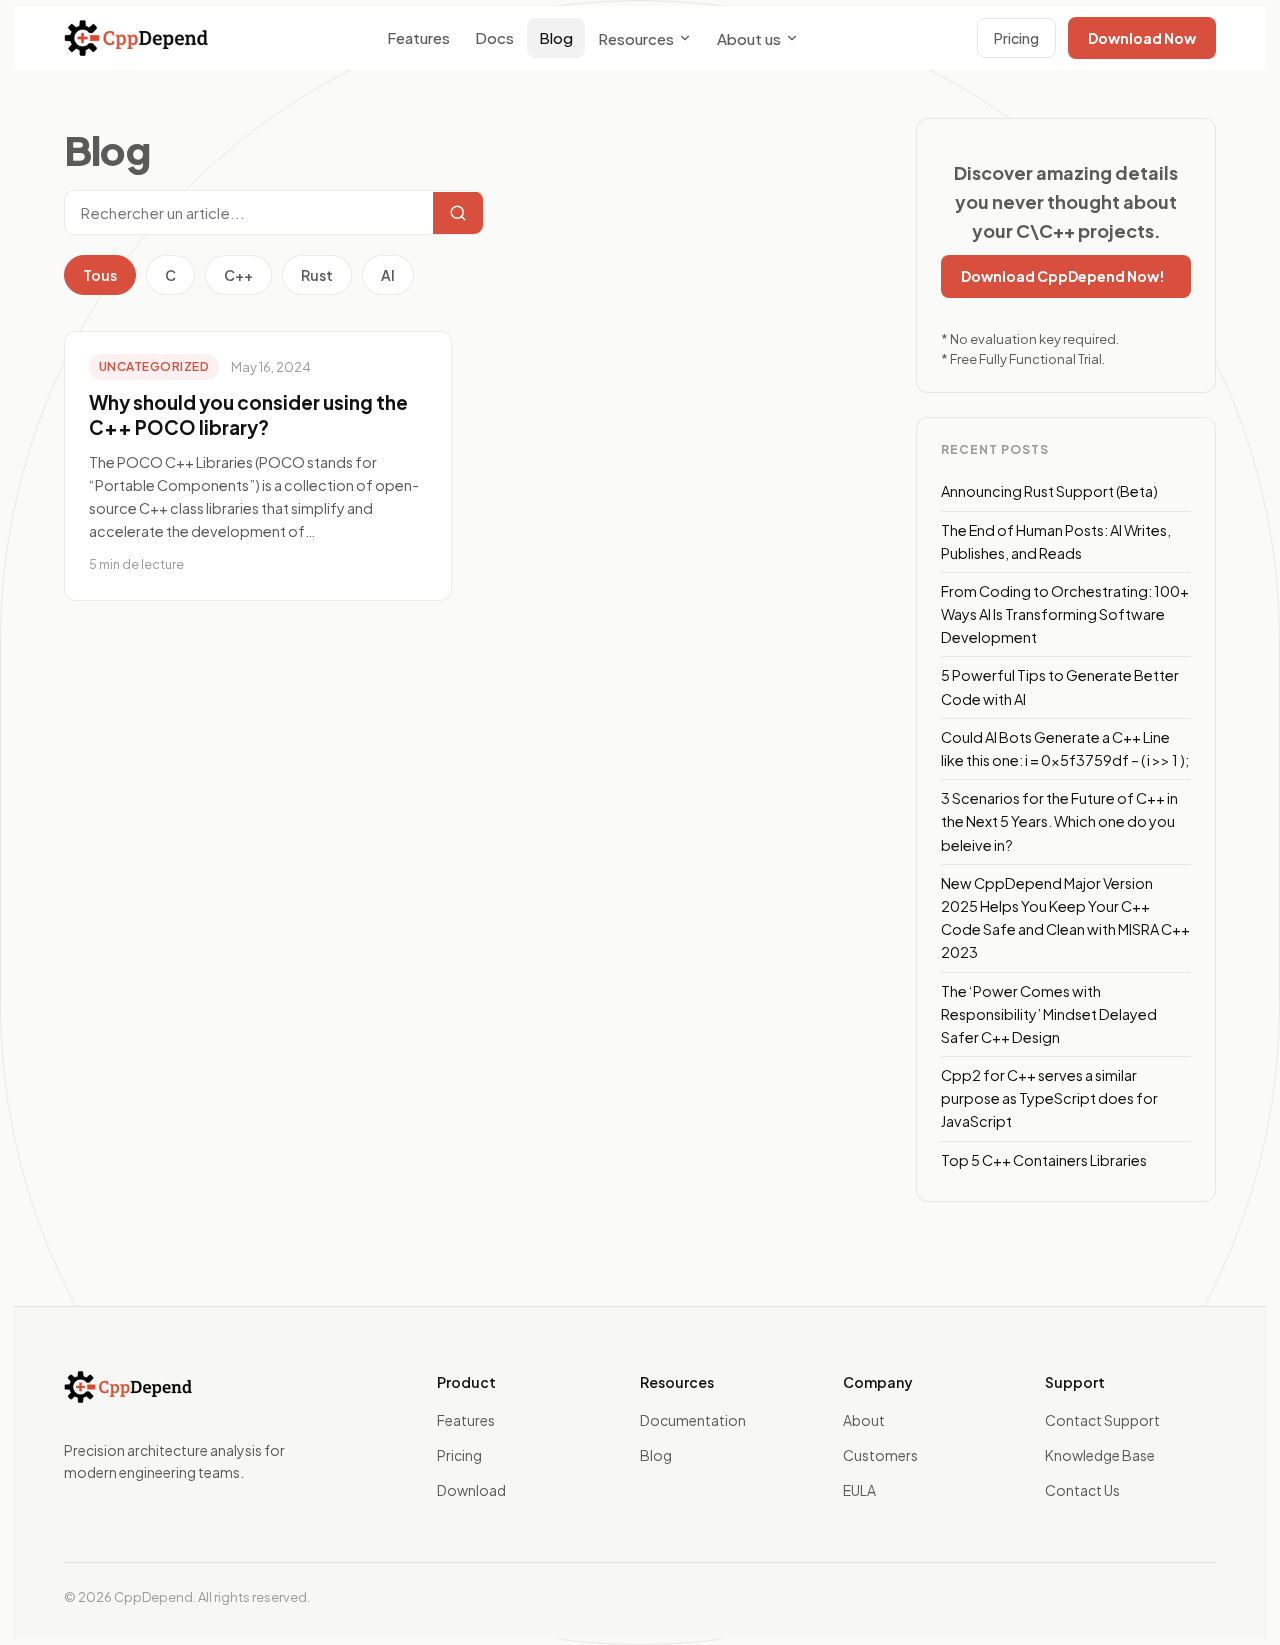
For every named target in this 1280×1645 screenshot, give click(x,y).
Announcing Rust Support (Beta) (1049, 491)
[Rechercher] (458, 213)
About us (749, 38)
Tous (100, 275)
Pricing (1016, 38)
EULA (859, 1490)
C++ (238, 275)
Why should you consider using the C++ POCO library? (248, 415)
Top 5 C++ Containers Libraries (1044, 1160)
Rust (317, 275)
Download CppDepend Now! (1063, 276)
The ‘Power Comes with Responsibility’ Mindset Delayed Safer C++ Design (1049, 1014)
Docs (494, 37)
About (864, 1420)
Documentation (693, 1420)
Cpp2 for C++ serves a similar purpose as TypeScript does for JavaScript (1049, 1098)
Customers (880, 1455)
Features (418, 37)
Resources (636, 38)
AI (388, 275)
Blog (556, 37)
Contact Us (1082, 1490)
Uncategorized (154, 366)
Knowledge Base (1100, 1455)
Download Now (1142, 38)
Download (471, 1490)
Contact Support (1102, 1420)
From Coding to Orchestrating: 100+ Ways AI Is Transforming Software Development (1065, 614)
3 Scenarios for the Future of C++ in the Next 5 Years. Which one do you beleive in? (1059, 821)
